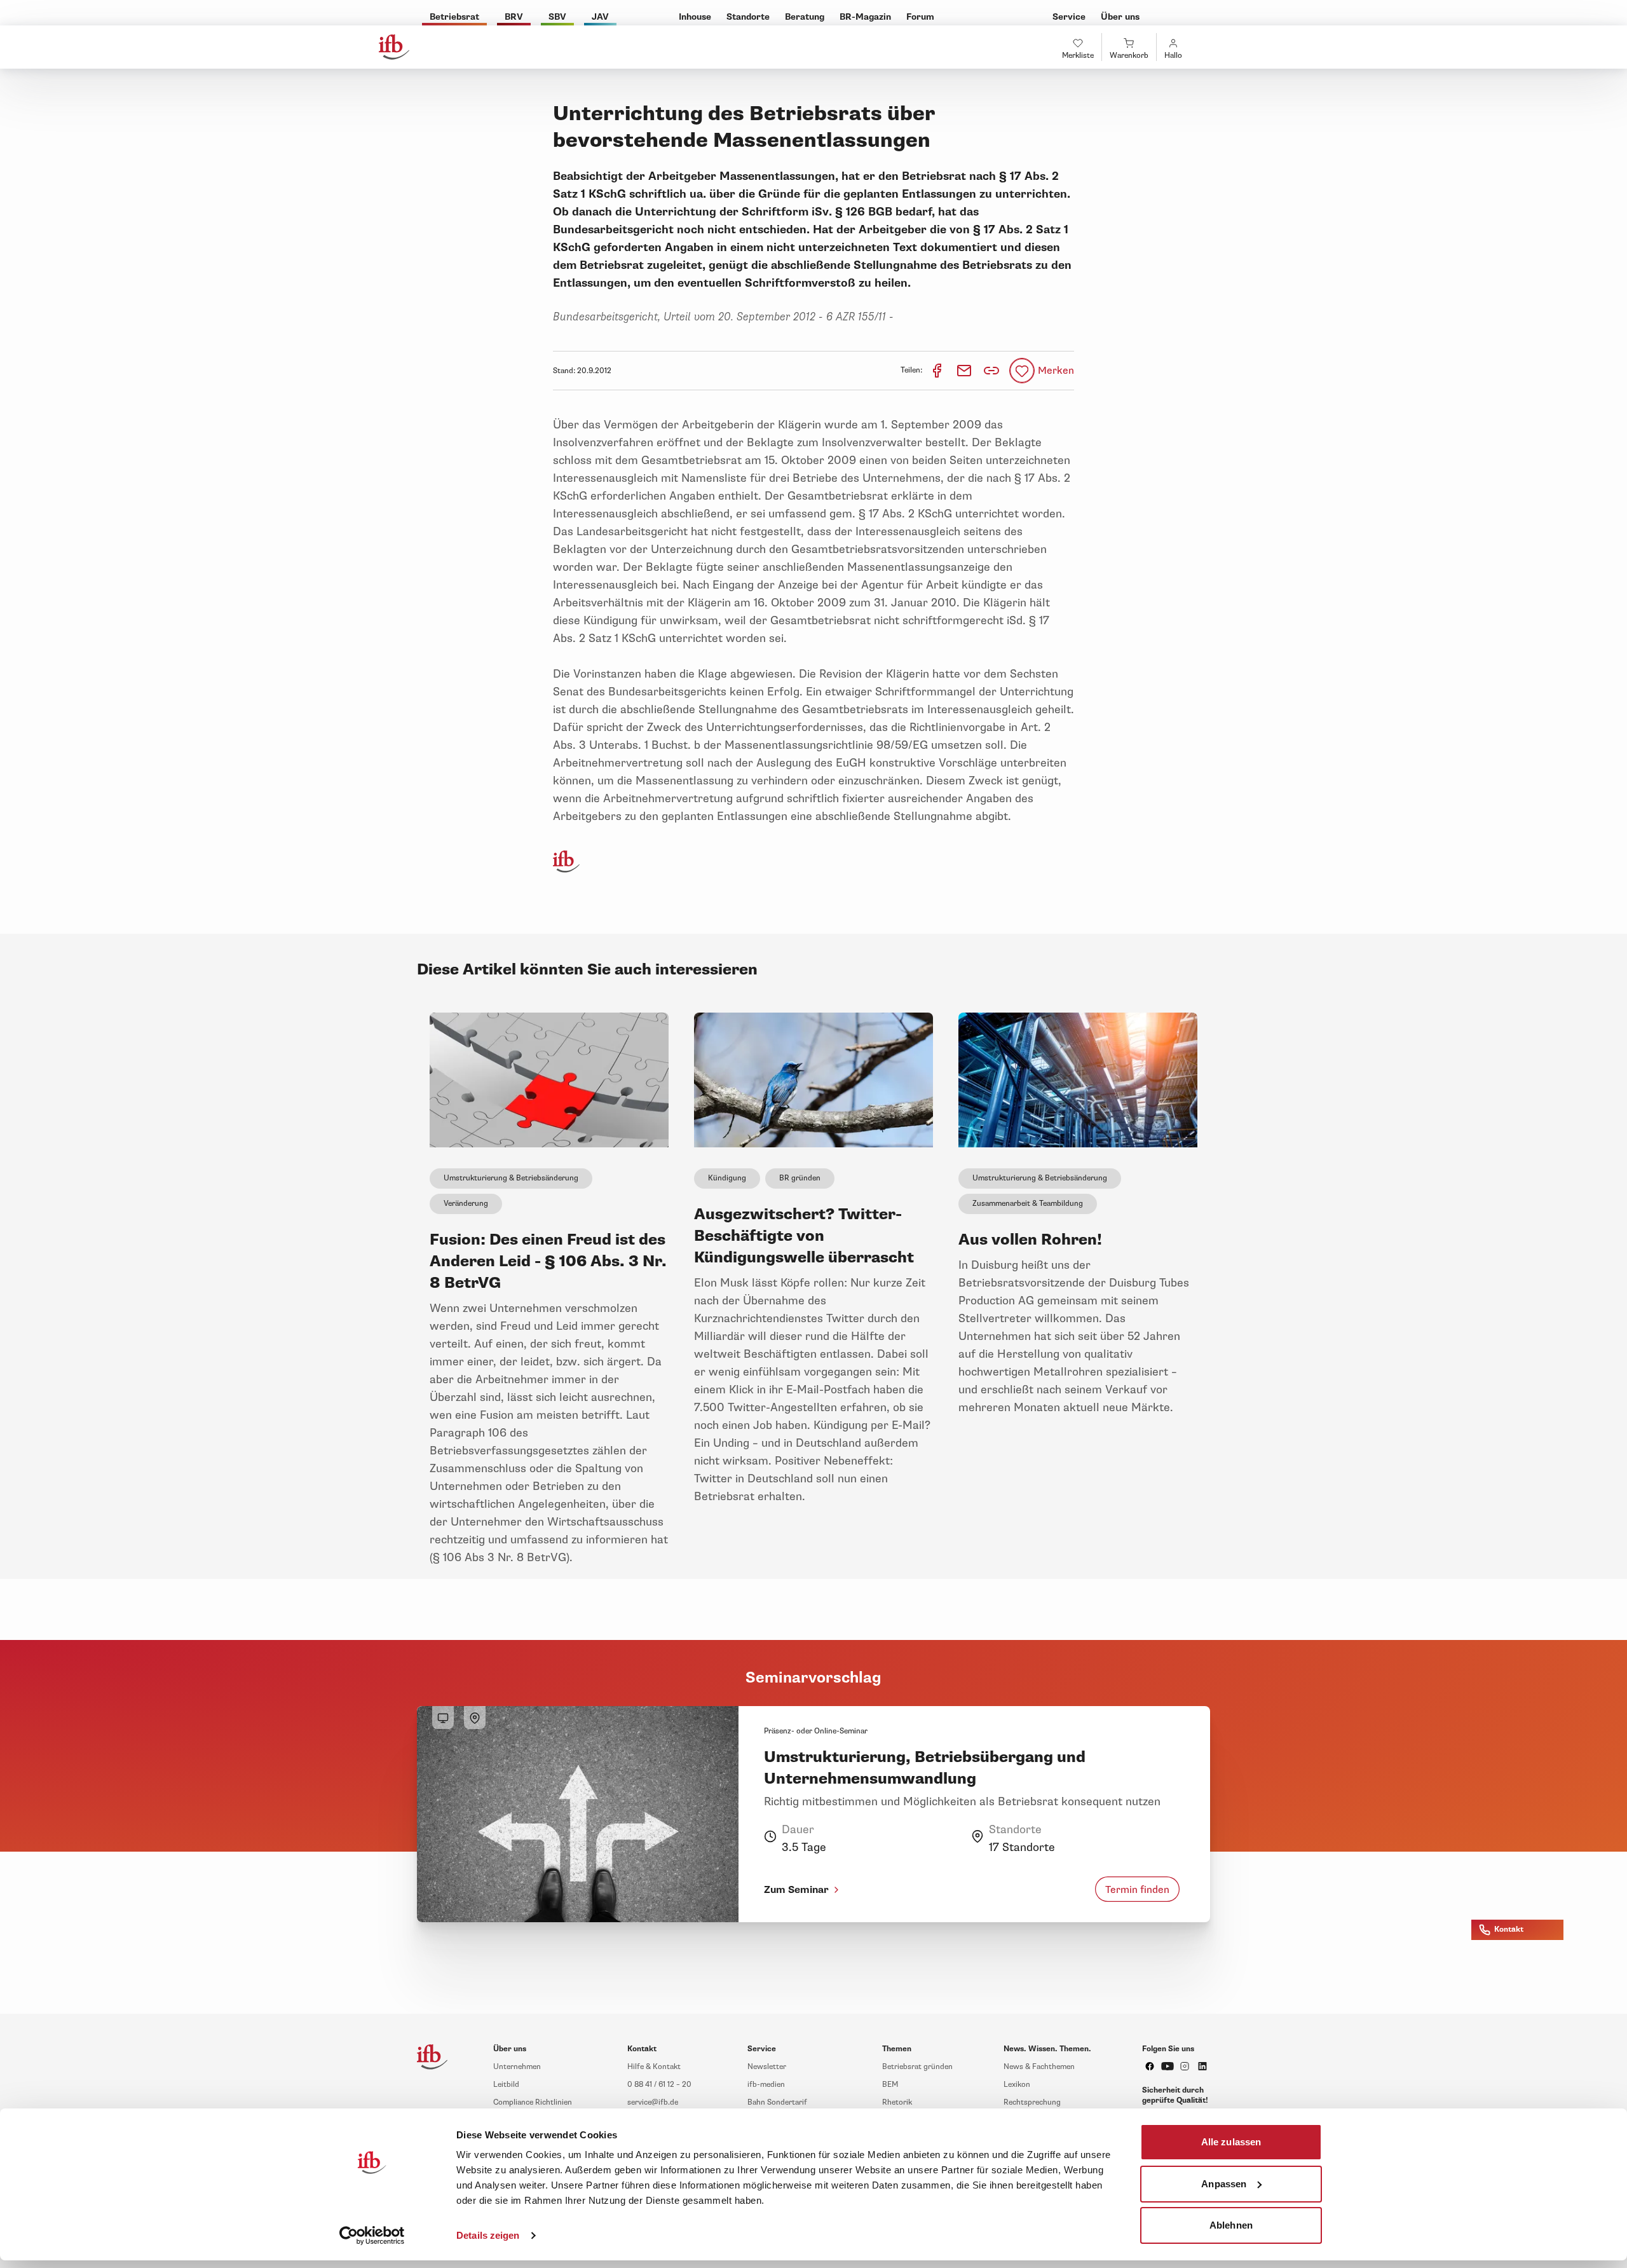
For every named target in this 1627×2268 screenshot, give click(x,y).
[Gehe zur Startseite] (394, 47)
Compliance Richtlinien (533, 2102)
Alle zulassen (1231, 2142)
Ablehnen (1231, 2225)
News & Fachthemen (1039, 2067)
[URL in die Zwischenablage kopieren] (991, 371)
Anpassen (1224, 2183)
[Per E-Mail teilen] (965, 370)
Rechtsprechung (1032, 2102)
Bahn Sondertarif (777, 2102)
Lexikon (1017, 2085)
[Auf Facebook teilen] (938, 370)
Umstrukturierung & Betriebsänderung (511, 1178)
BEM (890, 2085)
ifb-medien (766, 2085)
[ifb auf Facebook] (1150, 2066)
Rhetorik (897, 2102)
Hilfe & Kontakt (654, 2067)
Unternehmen (517, 2067)
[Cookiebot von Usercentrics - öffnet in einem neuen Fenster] (372, 2236)
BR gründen (800, 1178)
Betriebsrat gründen (917, 2067)
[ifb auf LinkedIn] (1202, 2066)
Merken (1056, 371)
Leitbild (506, 2085)
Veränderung (466, 1204)
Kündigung (727, 1178)
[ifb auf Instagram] (1185, 2066)
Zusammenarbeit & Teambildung (1028, 1204)
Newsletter (767, 2067)
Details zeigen (488, 2235)
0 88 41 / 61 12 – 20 (659, 2085)
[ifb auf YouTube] (1167, 2066)
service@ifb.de (653, 2102)
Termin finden (1137, 1889)
